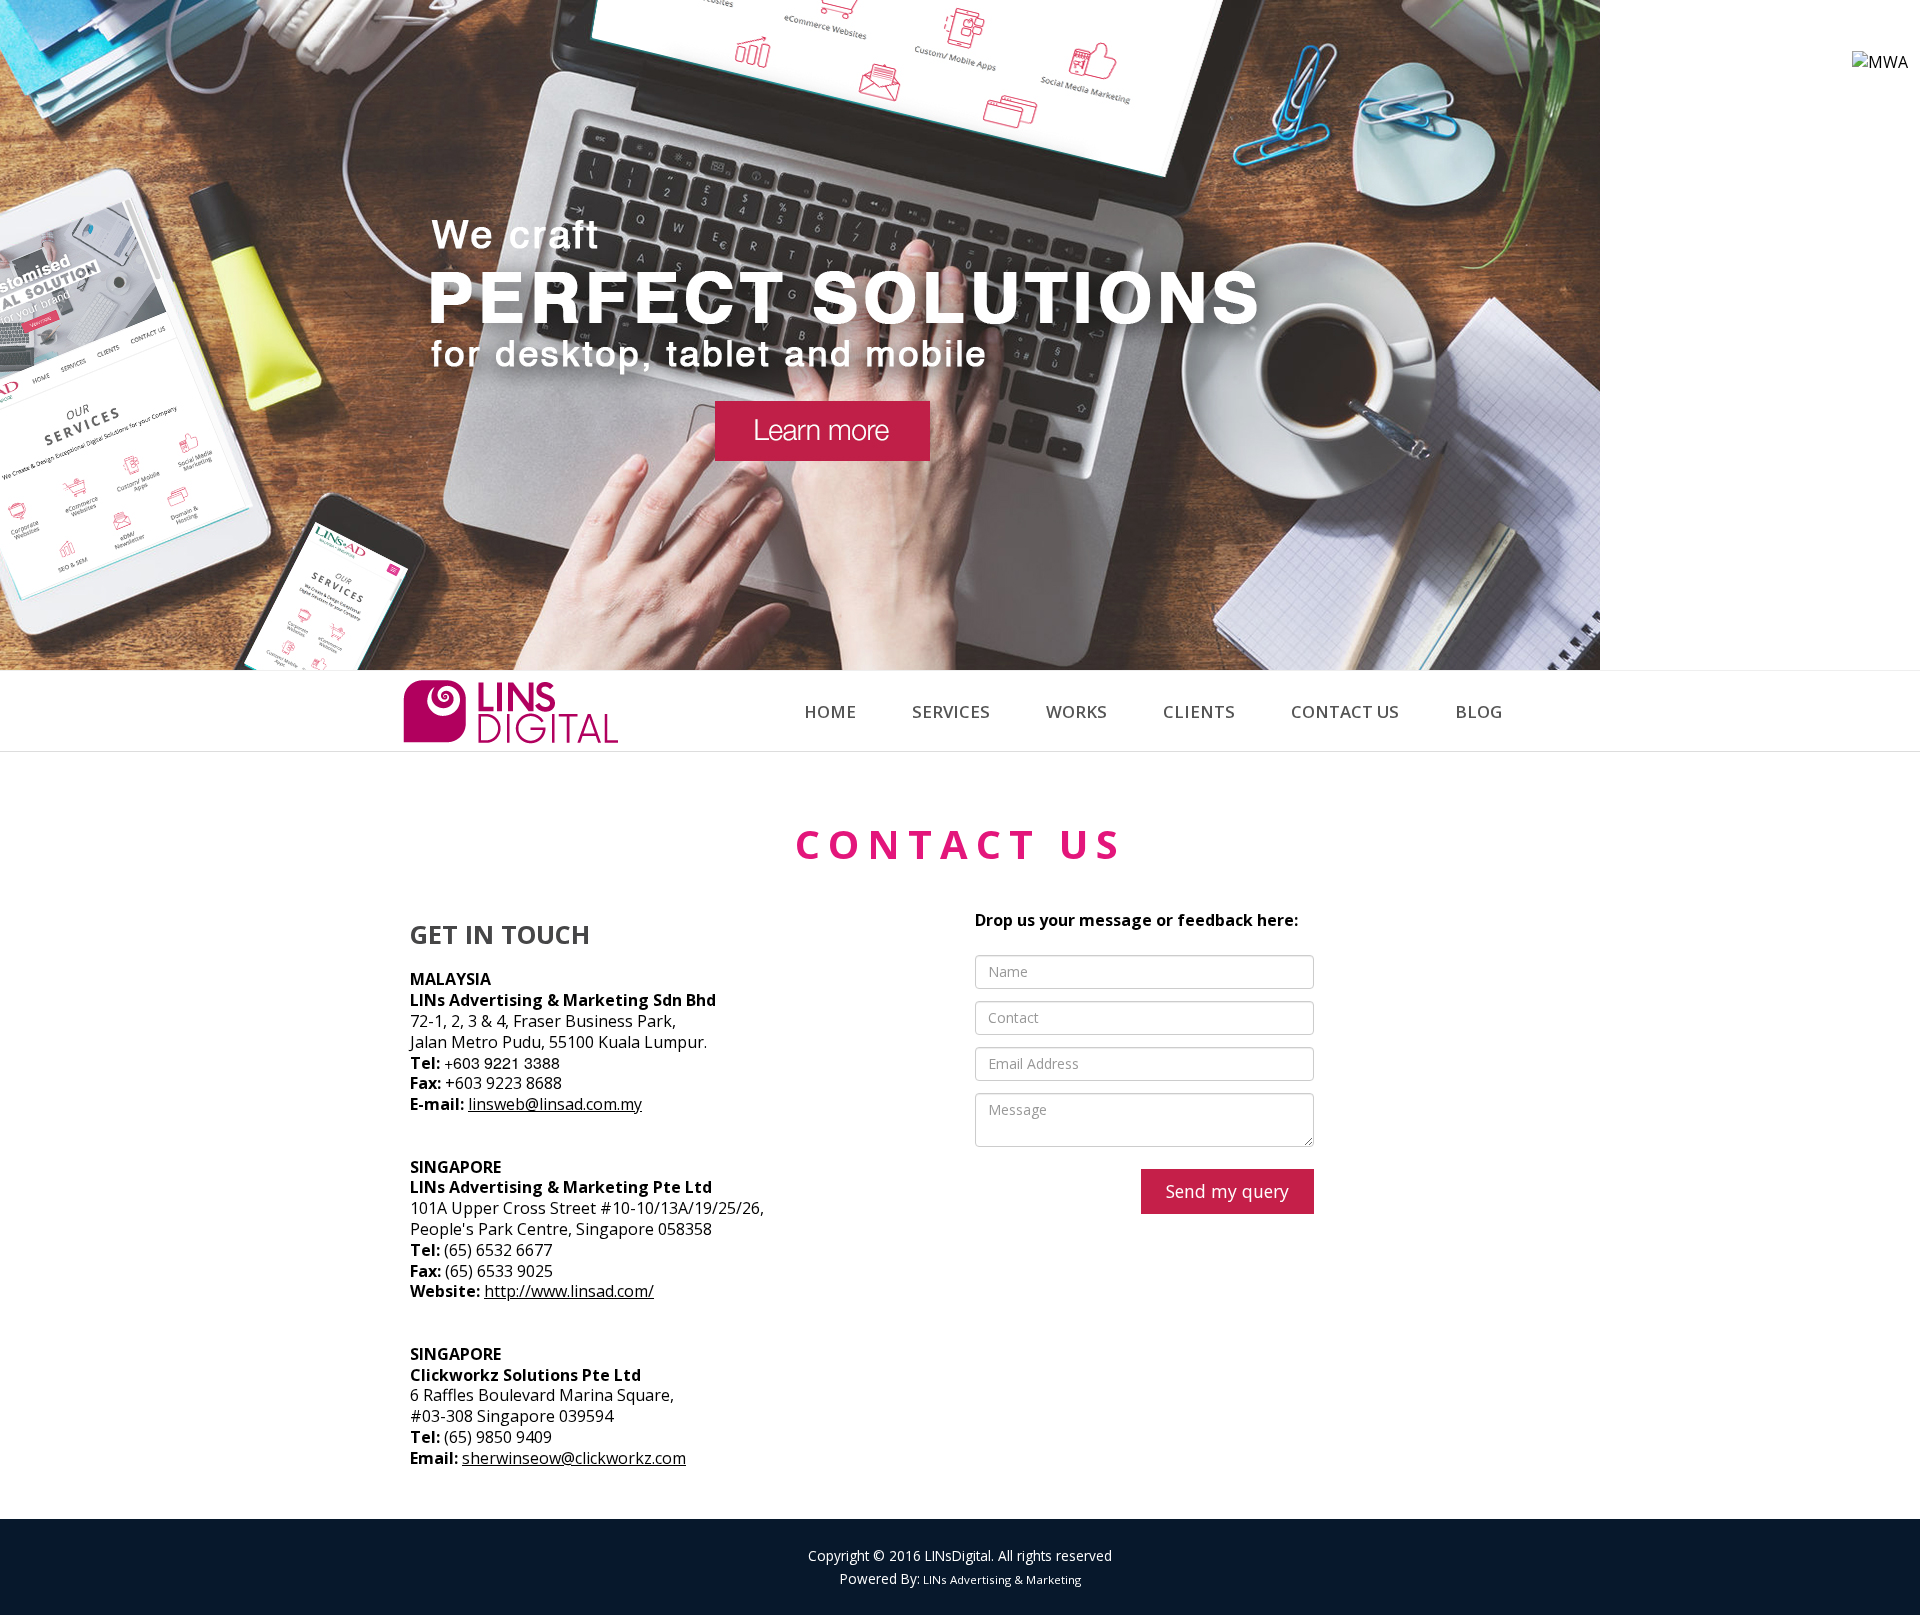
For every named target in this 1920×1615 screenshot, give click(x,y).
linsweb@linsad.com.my (555, 1104)
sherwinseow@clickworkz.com (574, 1458)
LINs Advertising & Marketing (1000, 1579)
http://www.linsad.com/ (569, 1291)
